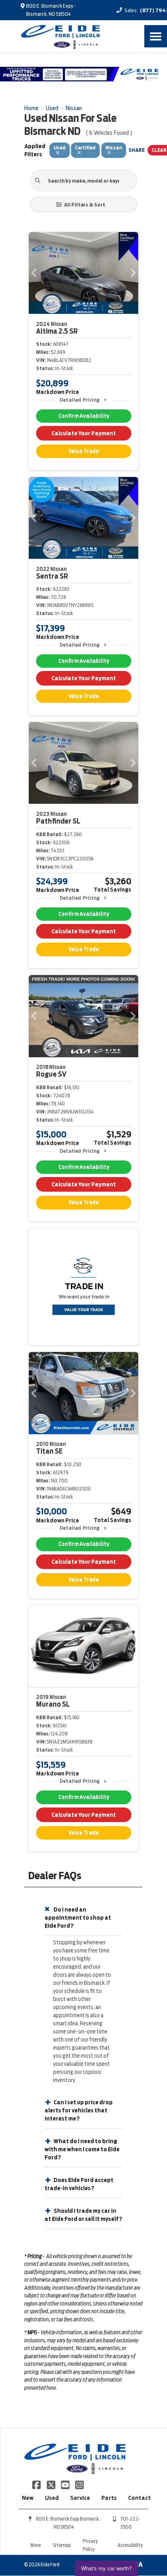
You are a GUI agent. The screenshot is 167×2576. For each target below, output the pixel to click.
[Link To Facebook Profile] (37, 2484)
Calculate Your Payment (84, 433)
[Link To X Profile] (51, 2484)
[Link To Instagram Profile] (79, 2484)
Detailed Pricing (80, 400)
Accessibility (130, 2545)
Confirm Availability (84, 416)
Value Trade (84, 451)
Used (52, 2498)
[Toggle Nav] (156, 36)
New (28, 2498)
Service (80, 2498)
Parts (109, 2498)
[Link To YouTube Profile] (66, 2484)
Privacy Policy (90, 2545)
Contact (139, 2498)
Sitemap (62, 2545)
